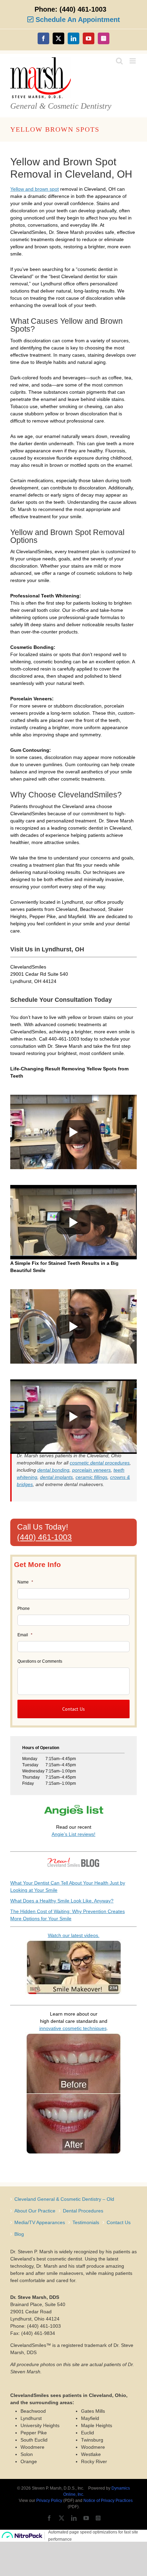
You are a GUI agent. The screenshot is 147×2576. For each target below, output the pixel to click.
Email (25, 1635)
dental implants (56, 1477)
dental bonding (53, 1470)
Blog (19, 2234)
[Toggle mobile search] (119, 61)
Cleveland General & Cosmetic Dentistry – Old (64, 2199)
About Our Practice (35, 2211)
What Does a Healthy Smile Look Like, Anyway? (62, 1901)
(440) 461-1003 (44, 1537)
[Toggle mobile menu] (133, 61)
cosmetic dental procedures (100, 1463)
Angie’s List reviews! (73, 1834)
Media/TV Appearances (40, 2222)
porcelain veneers (91, 1470)
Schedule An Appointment (77, 20)
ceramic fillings (91, 1477)
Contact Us (119, 2222)
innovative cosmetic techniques (73, 2028)
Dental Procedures (83, 2211)
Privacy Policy (49, 2501)
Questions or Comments (40, 1661)
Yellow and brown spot (35, 189)
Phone (24, 1608)
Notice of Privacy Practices (108, 2501)
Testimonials (86, 2222)
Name (25, 1582)
